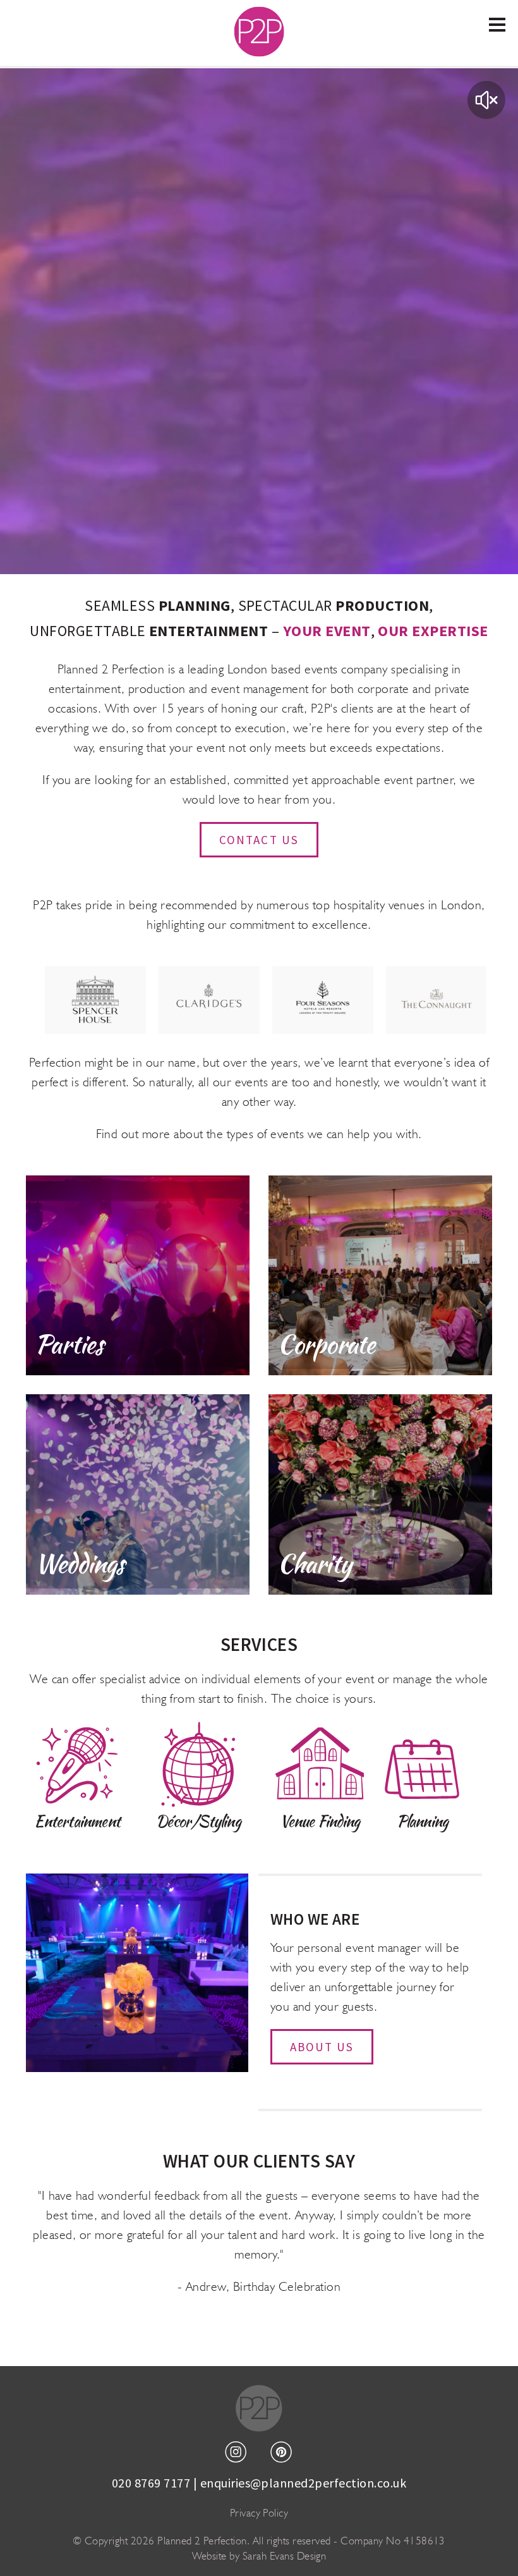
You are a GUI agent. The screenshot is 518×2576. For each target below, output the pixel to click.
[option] (95, 1000)
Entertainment (77, 1821)
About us (322, 2047)
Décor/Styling (198, 1821)
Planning (423, 1821)
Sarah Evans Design (285, 2556)
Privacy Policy (259, 2513)
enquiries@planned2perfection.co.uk (303, 2483)
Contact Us (259, 840)
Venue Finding (320, 1821)
